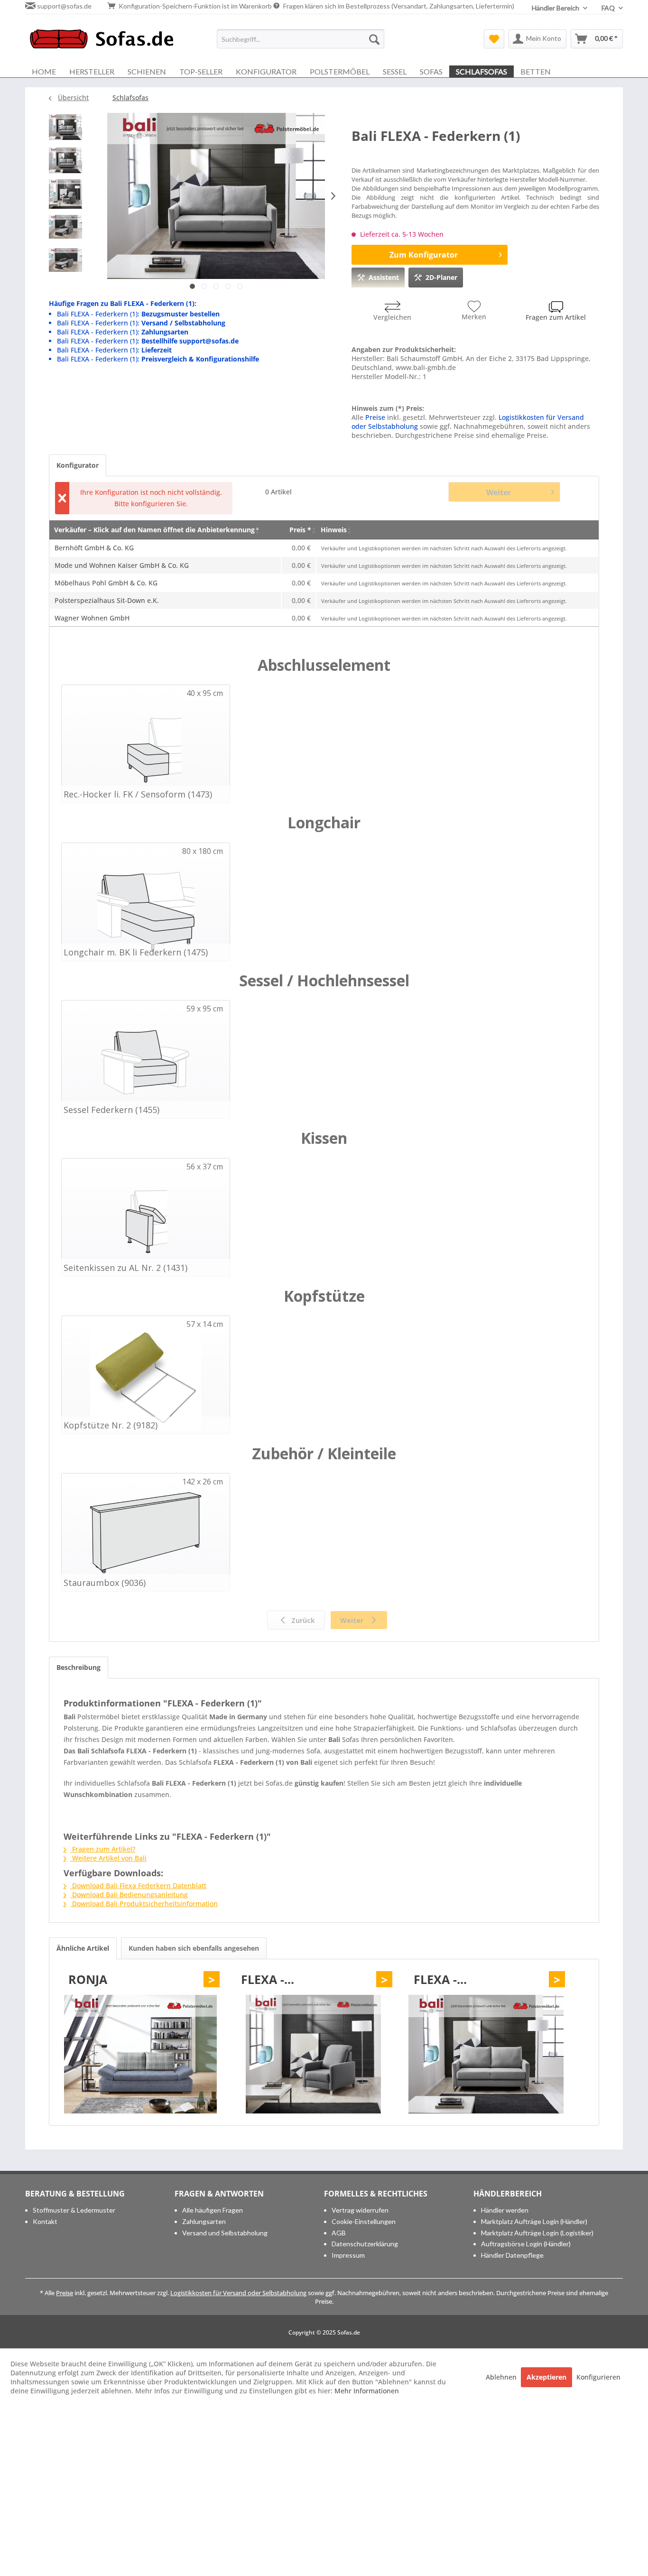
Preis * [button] (300, 530)
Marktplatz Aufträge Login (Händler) (534, 2221)
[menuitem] (301, 39)
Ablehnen (502, 2377)
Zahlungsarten (204, 2221)
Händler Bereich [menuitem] (556, 8)
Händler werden (505, 2210)
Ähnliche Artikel (83, 1948)
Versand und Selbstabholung (225, 2233)
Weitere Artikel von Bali (108, 1858)
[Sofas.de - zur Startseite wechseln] (102, 41)
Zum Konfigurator (424, 255)
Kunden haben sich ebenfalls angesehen (194, 1948)
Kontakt (45, 2221)
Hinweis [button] (334, 530)
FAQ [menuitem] (609, 8)
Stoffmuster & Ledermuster (74, 2210)
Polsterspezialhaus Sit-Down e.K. (107, 600)
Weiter (499, 492)
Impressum (348, 2255)
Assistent (384, 277)
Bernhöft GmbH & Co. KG (94, 548)
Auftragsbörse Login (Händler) (526, 2244)
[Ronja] (140, 2054)
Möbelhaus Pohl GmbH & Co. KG (106, 583)
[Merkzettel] (494, 39)
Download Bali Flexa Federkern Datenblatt (138, 1886)
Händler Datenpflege (512, 2255)
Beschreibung (79, 1667)
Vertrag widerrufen (360, 2210)
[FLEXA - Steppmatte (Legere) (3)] (313, 2054)
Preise (375, 417)
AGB (339, 2233)
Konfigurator (78, 465)
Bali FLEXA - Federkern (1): (138, 314)
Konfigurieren (598, 2377)
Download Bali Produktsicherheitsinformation (144, 1904)
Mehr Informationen (367, 2391)
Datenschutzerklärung (365, 2244)
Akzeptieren (546, 2377)
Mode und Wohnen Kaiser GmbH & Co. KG (122, 565)
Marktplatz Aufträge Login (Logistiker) (537, 2233)
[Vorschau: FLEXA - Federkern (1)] (65, 130)
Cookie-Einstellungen (364, 2221)
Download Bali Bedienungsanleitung (129, 1895)
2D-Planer (441, 277)
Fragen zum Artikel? (103, 1849)
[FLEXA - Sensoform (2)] (486, 2054)
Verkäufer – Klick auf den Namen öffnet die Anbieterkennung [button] (154, 530)
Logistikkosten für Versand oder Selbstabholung (238, 2293)
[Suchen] (374, 39)
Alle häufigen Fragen (213, 2210)
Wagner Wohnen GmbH (92, 618)
